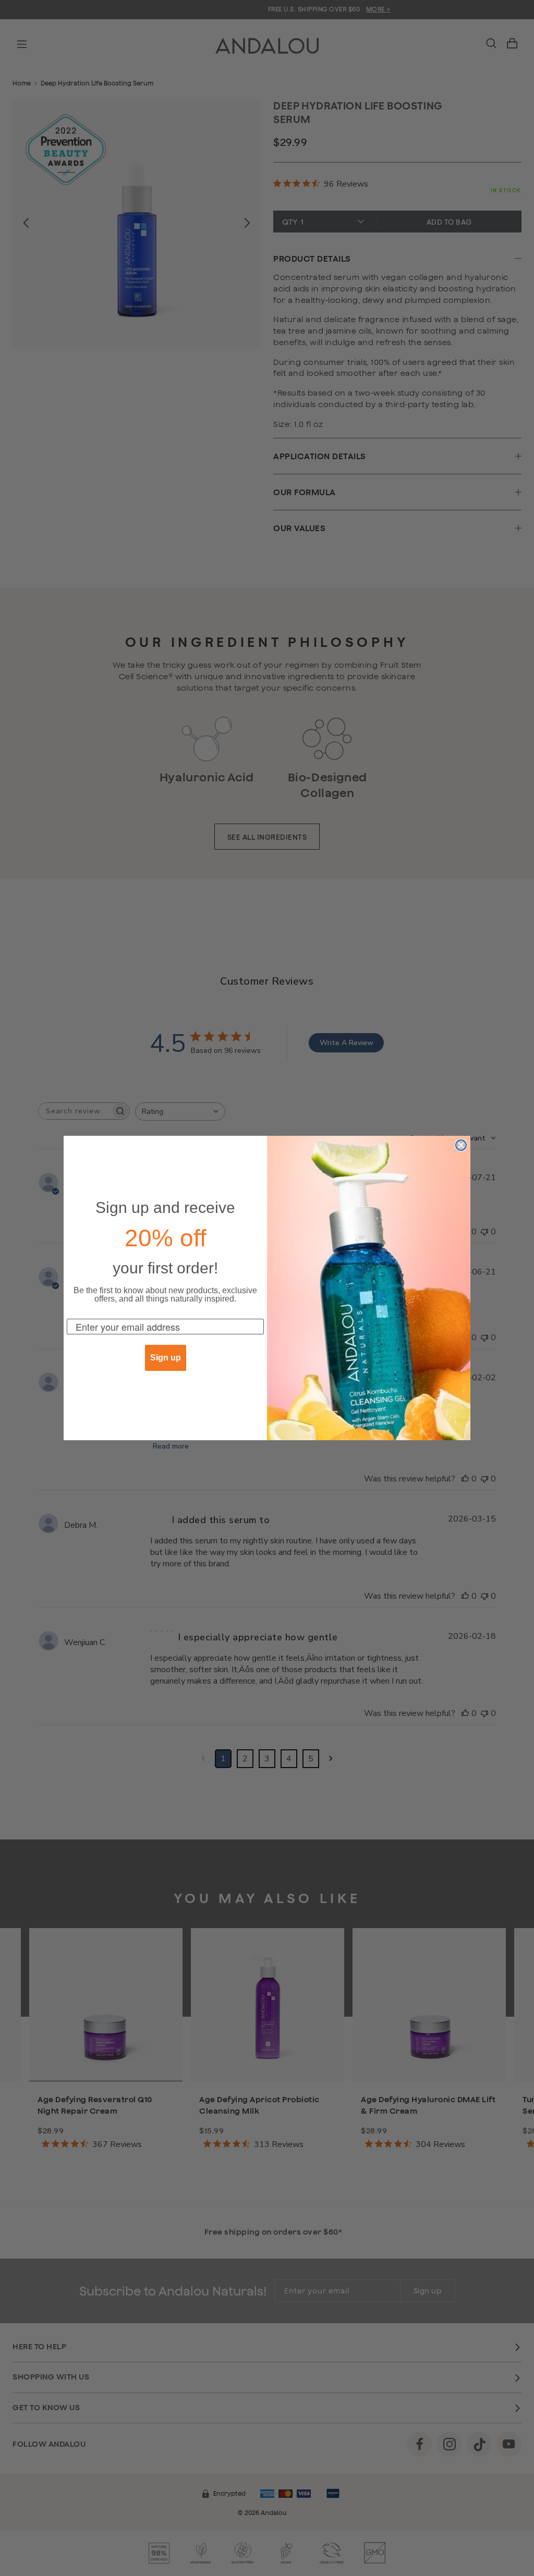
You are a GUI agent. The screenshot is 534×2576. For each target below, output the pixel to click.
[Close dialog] (461, 1145)
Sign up (166, 1358)
